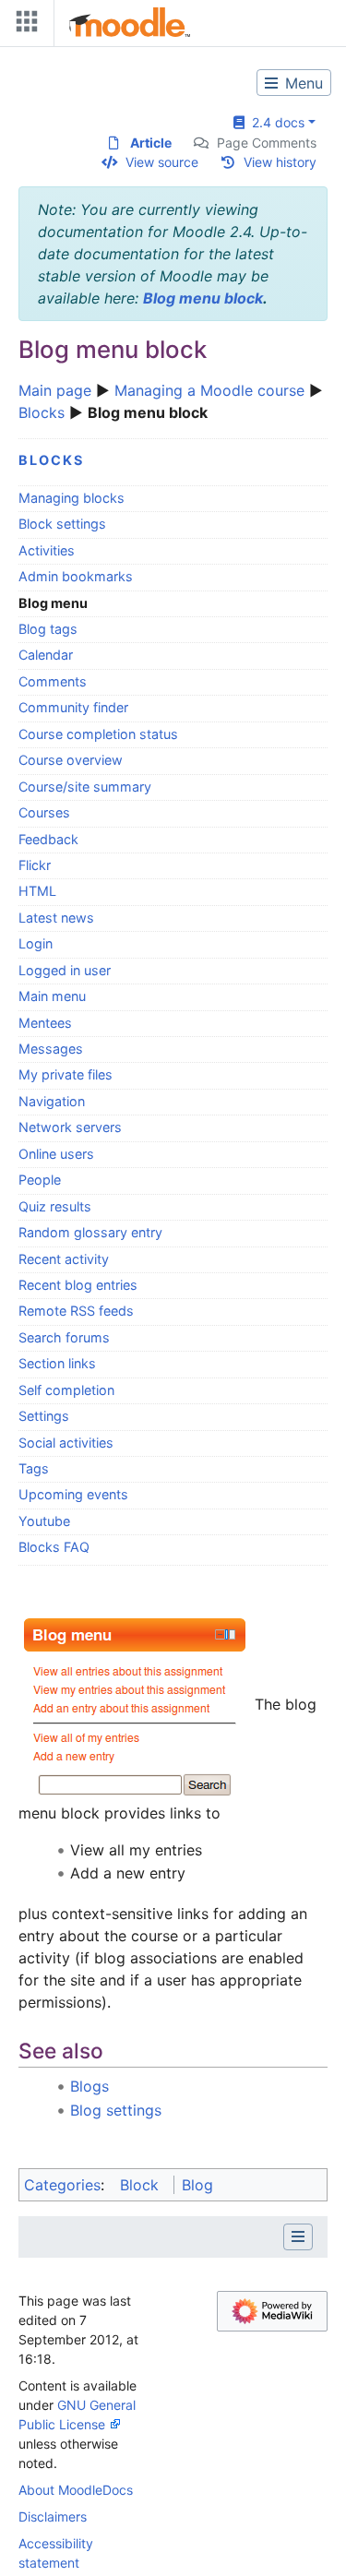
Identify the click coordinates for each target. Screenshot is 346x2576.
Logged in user (65, 970)
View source (162, 162)
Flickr (35, 865)
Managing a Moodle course (209, 390)
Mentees (45, 1023)
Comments (53, 681)
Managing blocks (72, 498)
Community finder (73, 707)
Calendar (46, 655)
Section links (57, 1363)
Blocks (42, 412)
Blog (197, 2185)
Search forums (64, 1337)
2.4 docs (274, 122)
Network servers (70, 1127)
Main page (55, 390)
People (40, 1180)
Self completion (66, 1390)
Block (139, 2185)
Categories (62, 2185)
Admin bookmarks (76, 576)
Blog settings (116, 2110)
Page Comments (267, 143)
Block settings (62, 524)
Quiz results (55, 1206)
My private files (66, 1074)
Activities (47, 550)
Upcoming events (73, 1494)
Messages (51, 1049)
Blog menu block (203, 298)
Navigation (52, 1101)
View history (280, 162)
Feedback (48, 839)
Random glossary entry (90, 1232)
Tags (34, 1468)
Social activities (66, 1443)
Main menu (52, 996)
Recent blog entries (78, 1285)
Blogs (89, 2086)
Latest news (56, 918)
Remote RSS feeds (76, 1311)
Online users (56, 1154)
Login (36, 943)
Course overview (71, 760)
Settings (44, 1416)
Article (151, 143)
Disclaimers (53, 2516)
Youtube (44, 1521)
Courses (44, 812)
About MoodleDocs (76, 2490)
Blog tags (48, 629)
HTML (37, 891)
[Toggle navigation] (23, 25)
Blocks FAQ (54, 1547)
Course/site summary (85, 787)
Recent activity (64, 1259)
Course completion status (98, 734)
